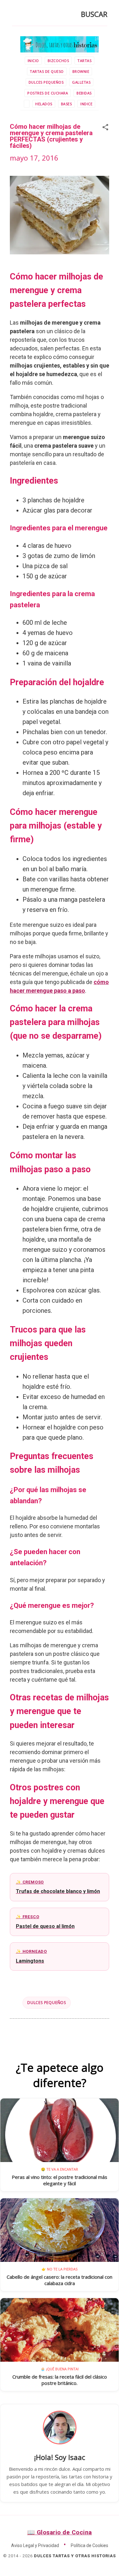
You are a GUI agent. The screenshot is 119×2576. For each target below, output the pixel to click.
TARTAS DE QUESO (47, 71)
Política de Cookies (89, 2545)
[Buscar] (16, 16)
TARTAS (84, 61)
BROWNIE (81, 71)
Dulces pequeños (47, 2003)
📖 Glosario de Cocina (60, 2532)
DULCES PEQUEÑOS (46, 82)
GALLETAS (81, 82)
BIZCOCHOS (58, 61)
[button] (105, 128)
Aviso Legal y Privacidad (35, 2545)
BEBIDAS (84, 93)
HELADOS (44, 104)
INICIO (33, 61)
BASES (66, 104)
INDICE (86, 104)
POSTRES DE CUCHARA (48, 93)
